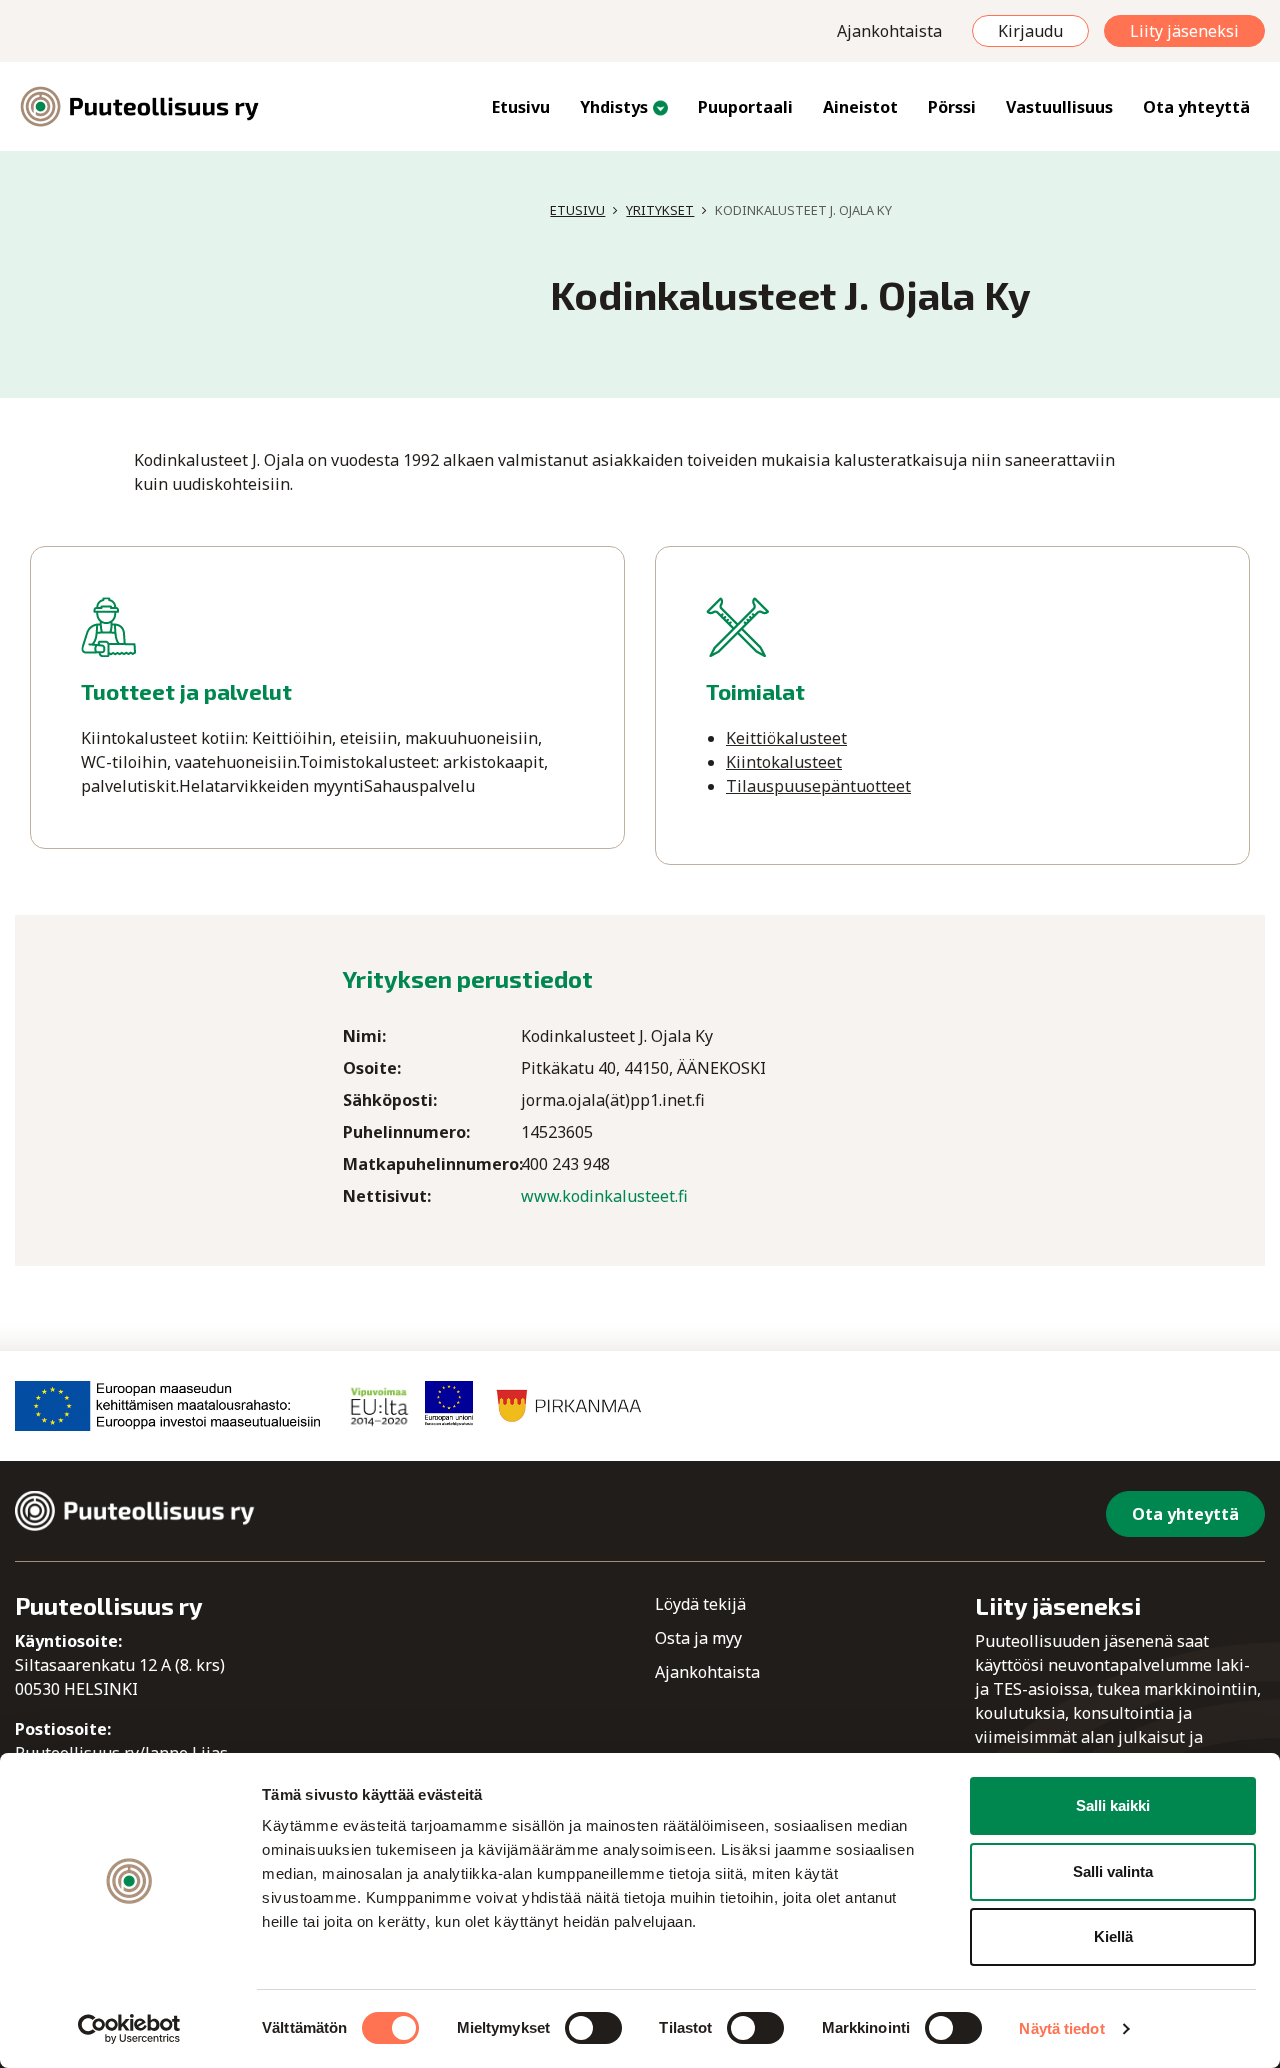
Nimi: (364, 1036)
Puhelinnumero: (406, 1132)
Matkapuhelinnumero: (432, 1164)
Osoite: (372, 1068)
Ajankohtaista (889, 31)
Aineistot (860, 107)
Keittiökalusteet (786, 738)
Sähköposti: (390, 1100)
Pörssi (952, 107)
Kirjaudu (1030, 31)
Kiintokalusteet (784, 762)
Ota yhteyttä (1196, 107)
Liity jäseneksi (1184, 31)
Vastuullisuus (1059, 107)
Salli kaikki (1113, 1805)
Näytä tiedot (1061, 2028)
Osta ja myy (698, 1638)
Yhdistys (614, 107)
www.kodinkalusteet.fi (604, 1196)
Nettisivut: (387, 1196)
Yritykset (660, 210)
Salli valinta (1113, 1871)
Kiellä (1113, 1936)
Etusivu (521, 107)
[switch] (593, 2028)
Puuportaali (745, 107)
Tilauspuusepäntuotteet (818, 786)
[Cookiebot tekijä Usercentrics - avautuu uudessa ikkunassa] (129, 2029)
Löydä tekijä (700, 1604)
